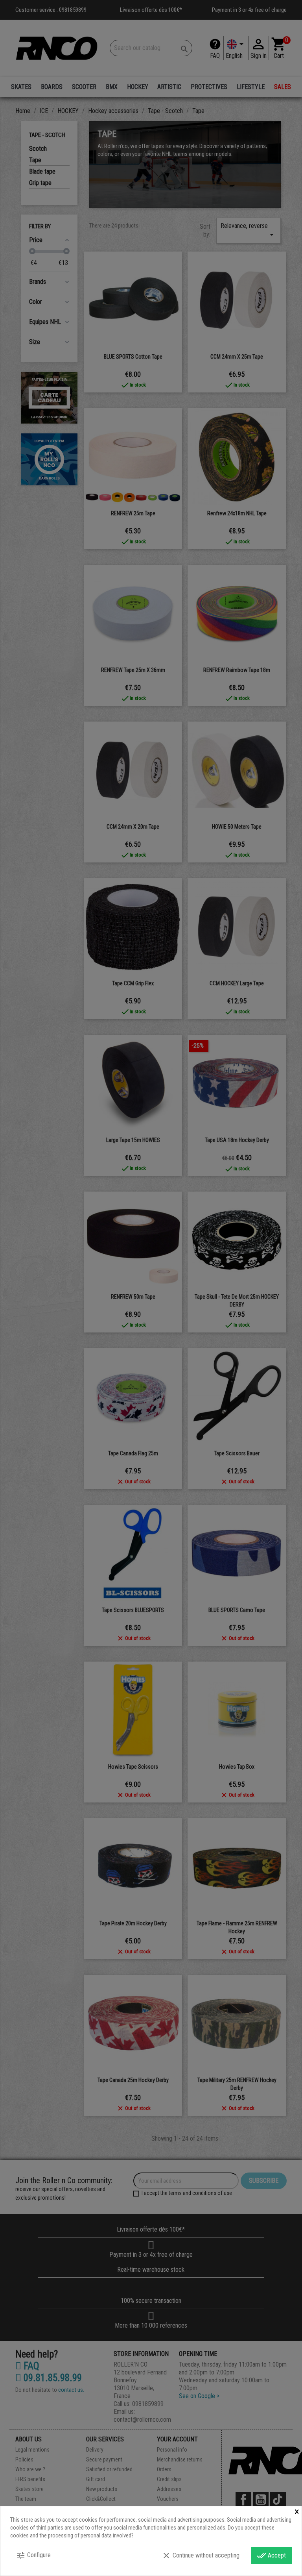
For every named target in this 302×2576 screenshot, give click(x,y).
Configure (33, 2556)
